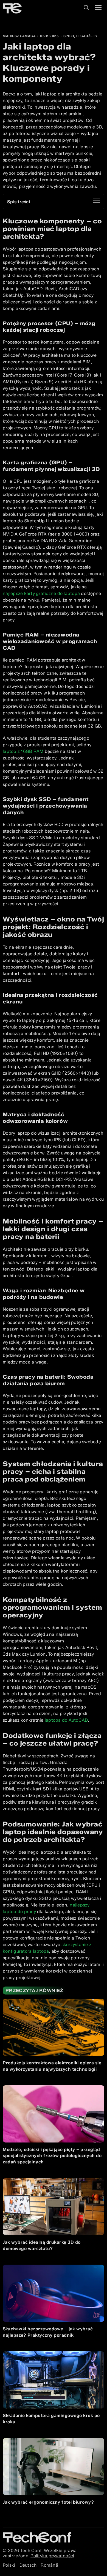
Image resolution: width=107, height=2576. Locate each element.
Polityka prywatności (52, 2556)
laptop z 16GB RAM (23, 751)
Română (49, 2565)
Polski (9, 2565)
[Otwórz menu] (98, 8)
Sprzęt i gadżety (81, 36)
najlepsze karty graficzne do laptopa (41, 593)
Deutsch (28, 2565)
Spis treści (19, 202)
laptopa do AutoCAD (66, 1720)
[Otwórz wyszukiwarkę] (86, 8)
